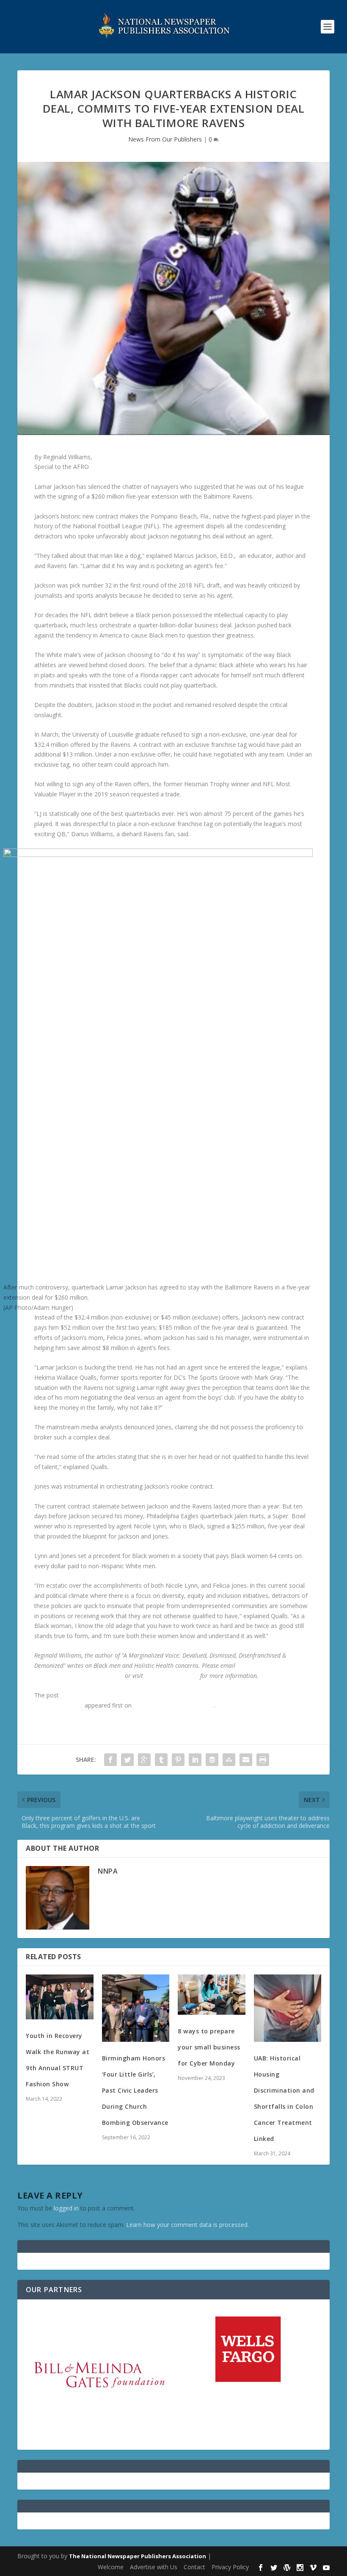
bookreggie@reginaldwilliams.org (79, 1676)
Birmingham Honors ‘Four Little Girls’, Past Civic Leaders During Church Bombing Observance (135, 2090)
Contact (194, 2567)
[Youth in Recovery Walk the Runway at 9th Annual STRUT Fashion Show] (60, 1997)
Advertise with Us (154, 2567)
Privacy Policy (230, 2567)
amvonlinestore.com (172, 1676)
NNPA (108, 1871)
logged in (66, 2208)
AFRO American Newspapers (174, 1705)
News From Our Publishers (165, 139)
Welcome (111, 2567)
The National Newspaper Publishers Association (138, 2556)
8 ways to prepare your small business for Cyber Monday (209, 2047)
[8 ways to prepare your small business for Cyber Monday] (212, 1995)
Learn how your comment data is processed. (187, 2225)
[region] (173, 2375)
